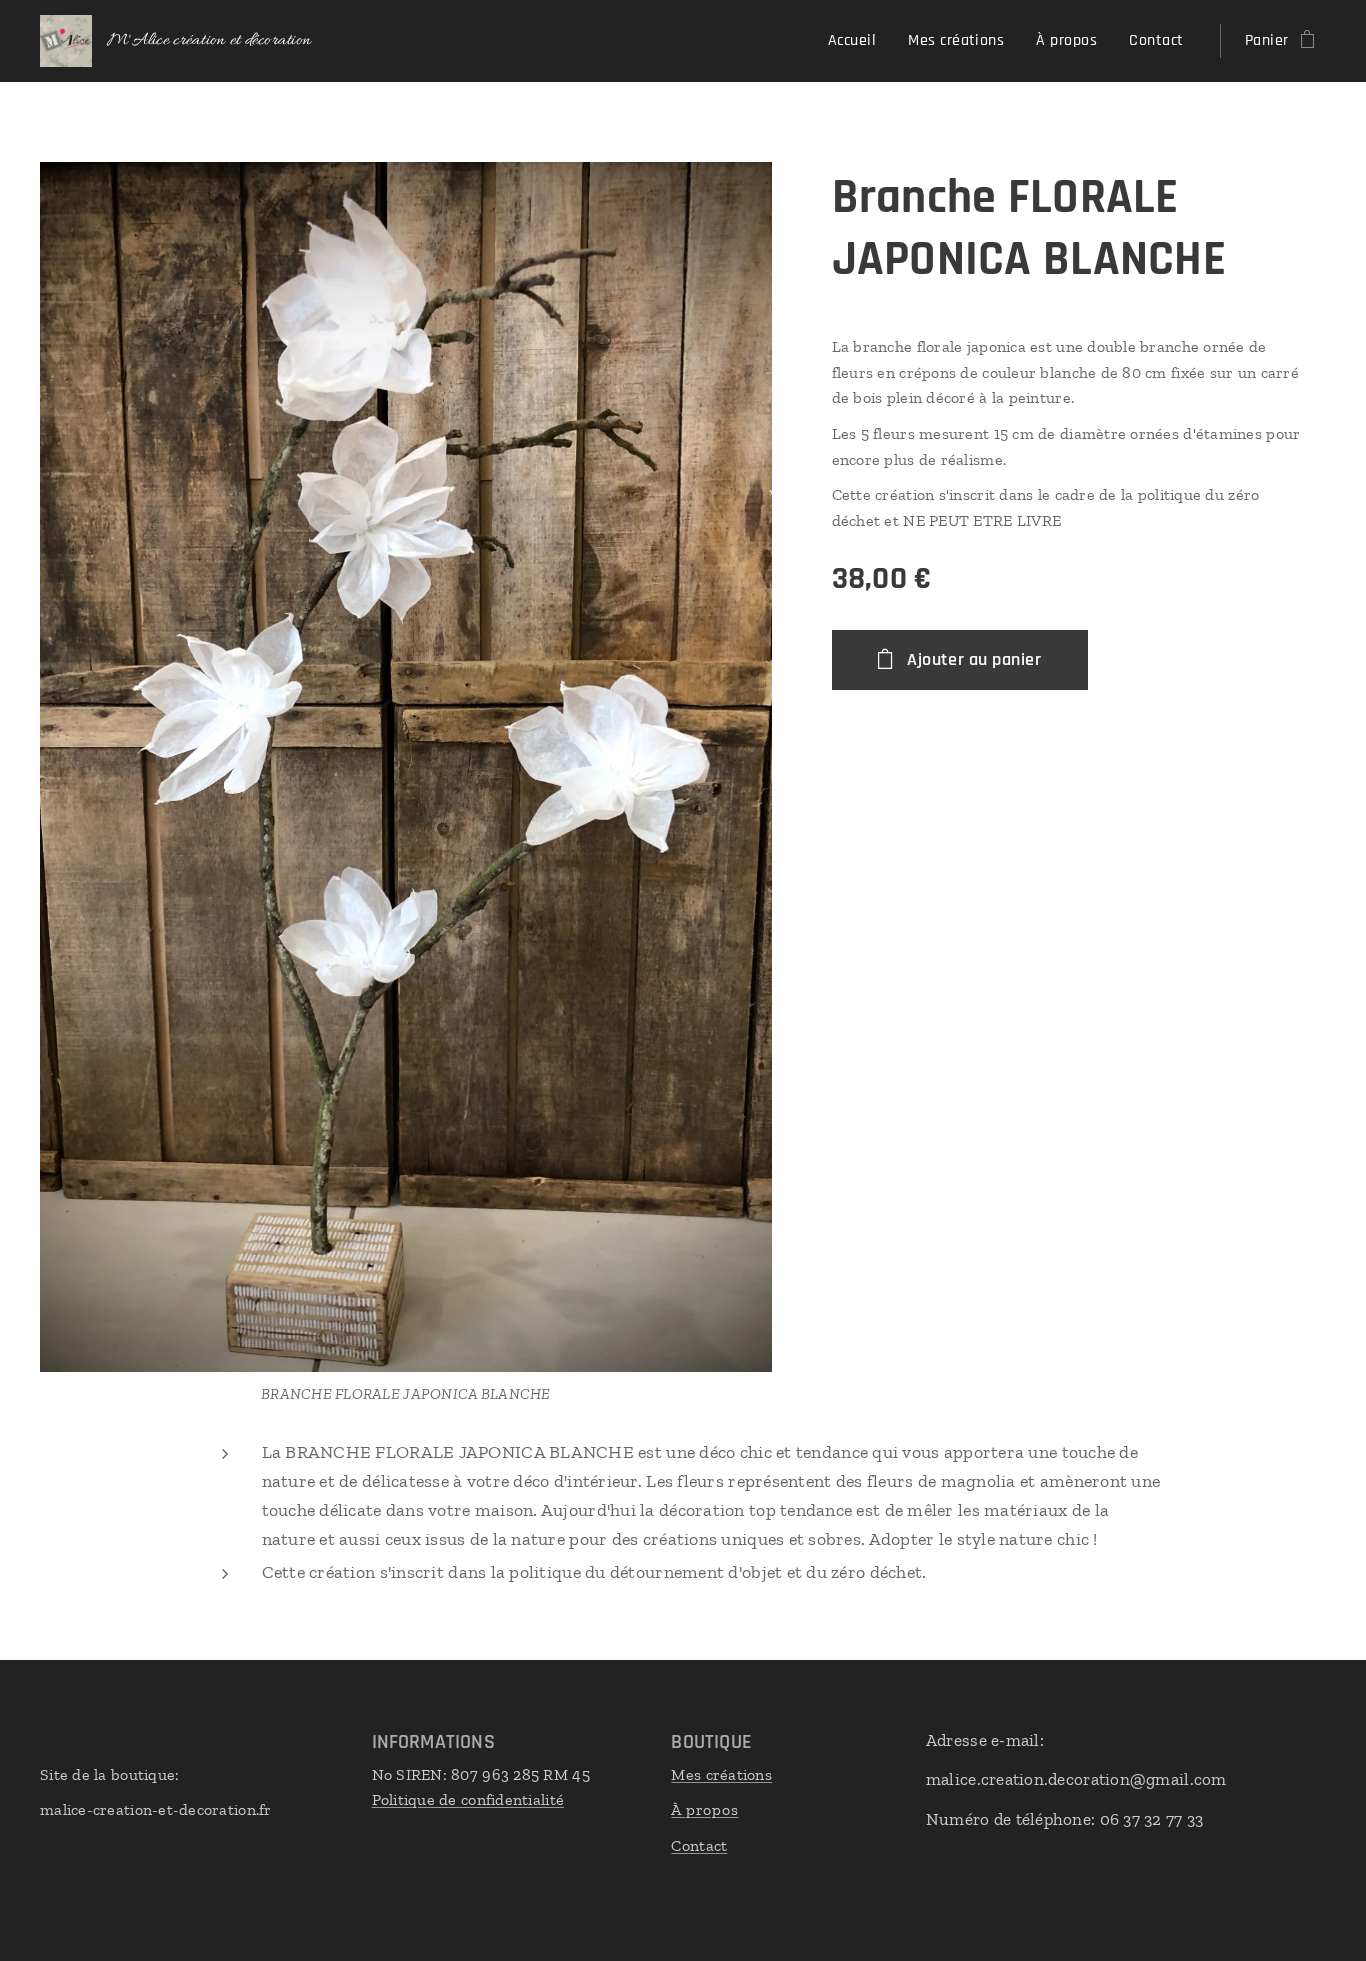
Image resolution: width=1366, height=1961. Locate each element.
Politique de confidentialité (468, 1799)
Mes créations (721, 1774)
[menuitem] (857, 41)
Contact (699, 1845)
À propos (704, 1809)
